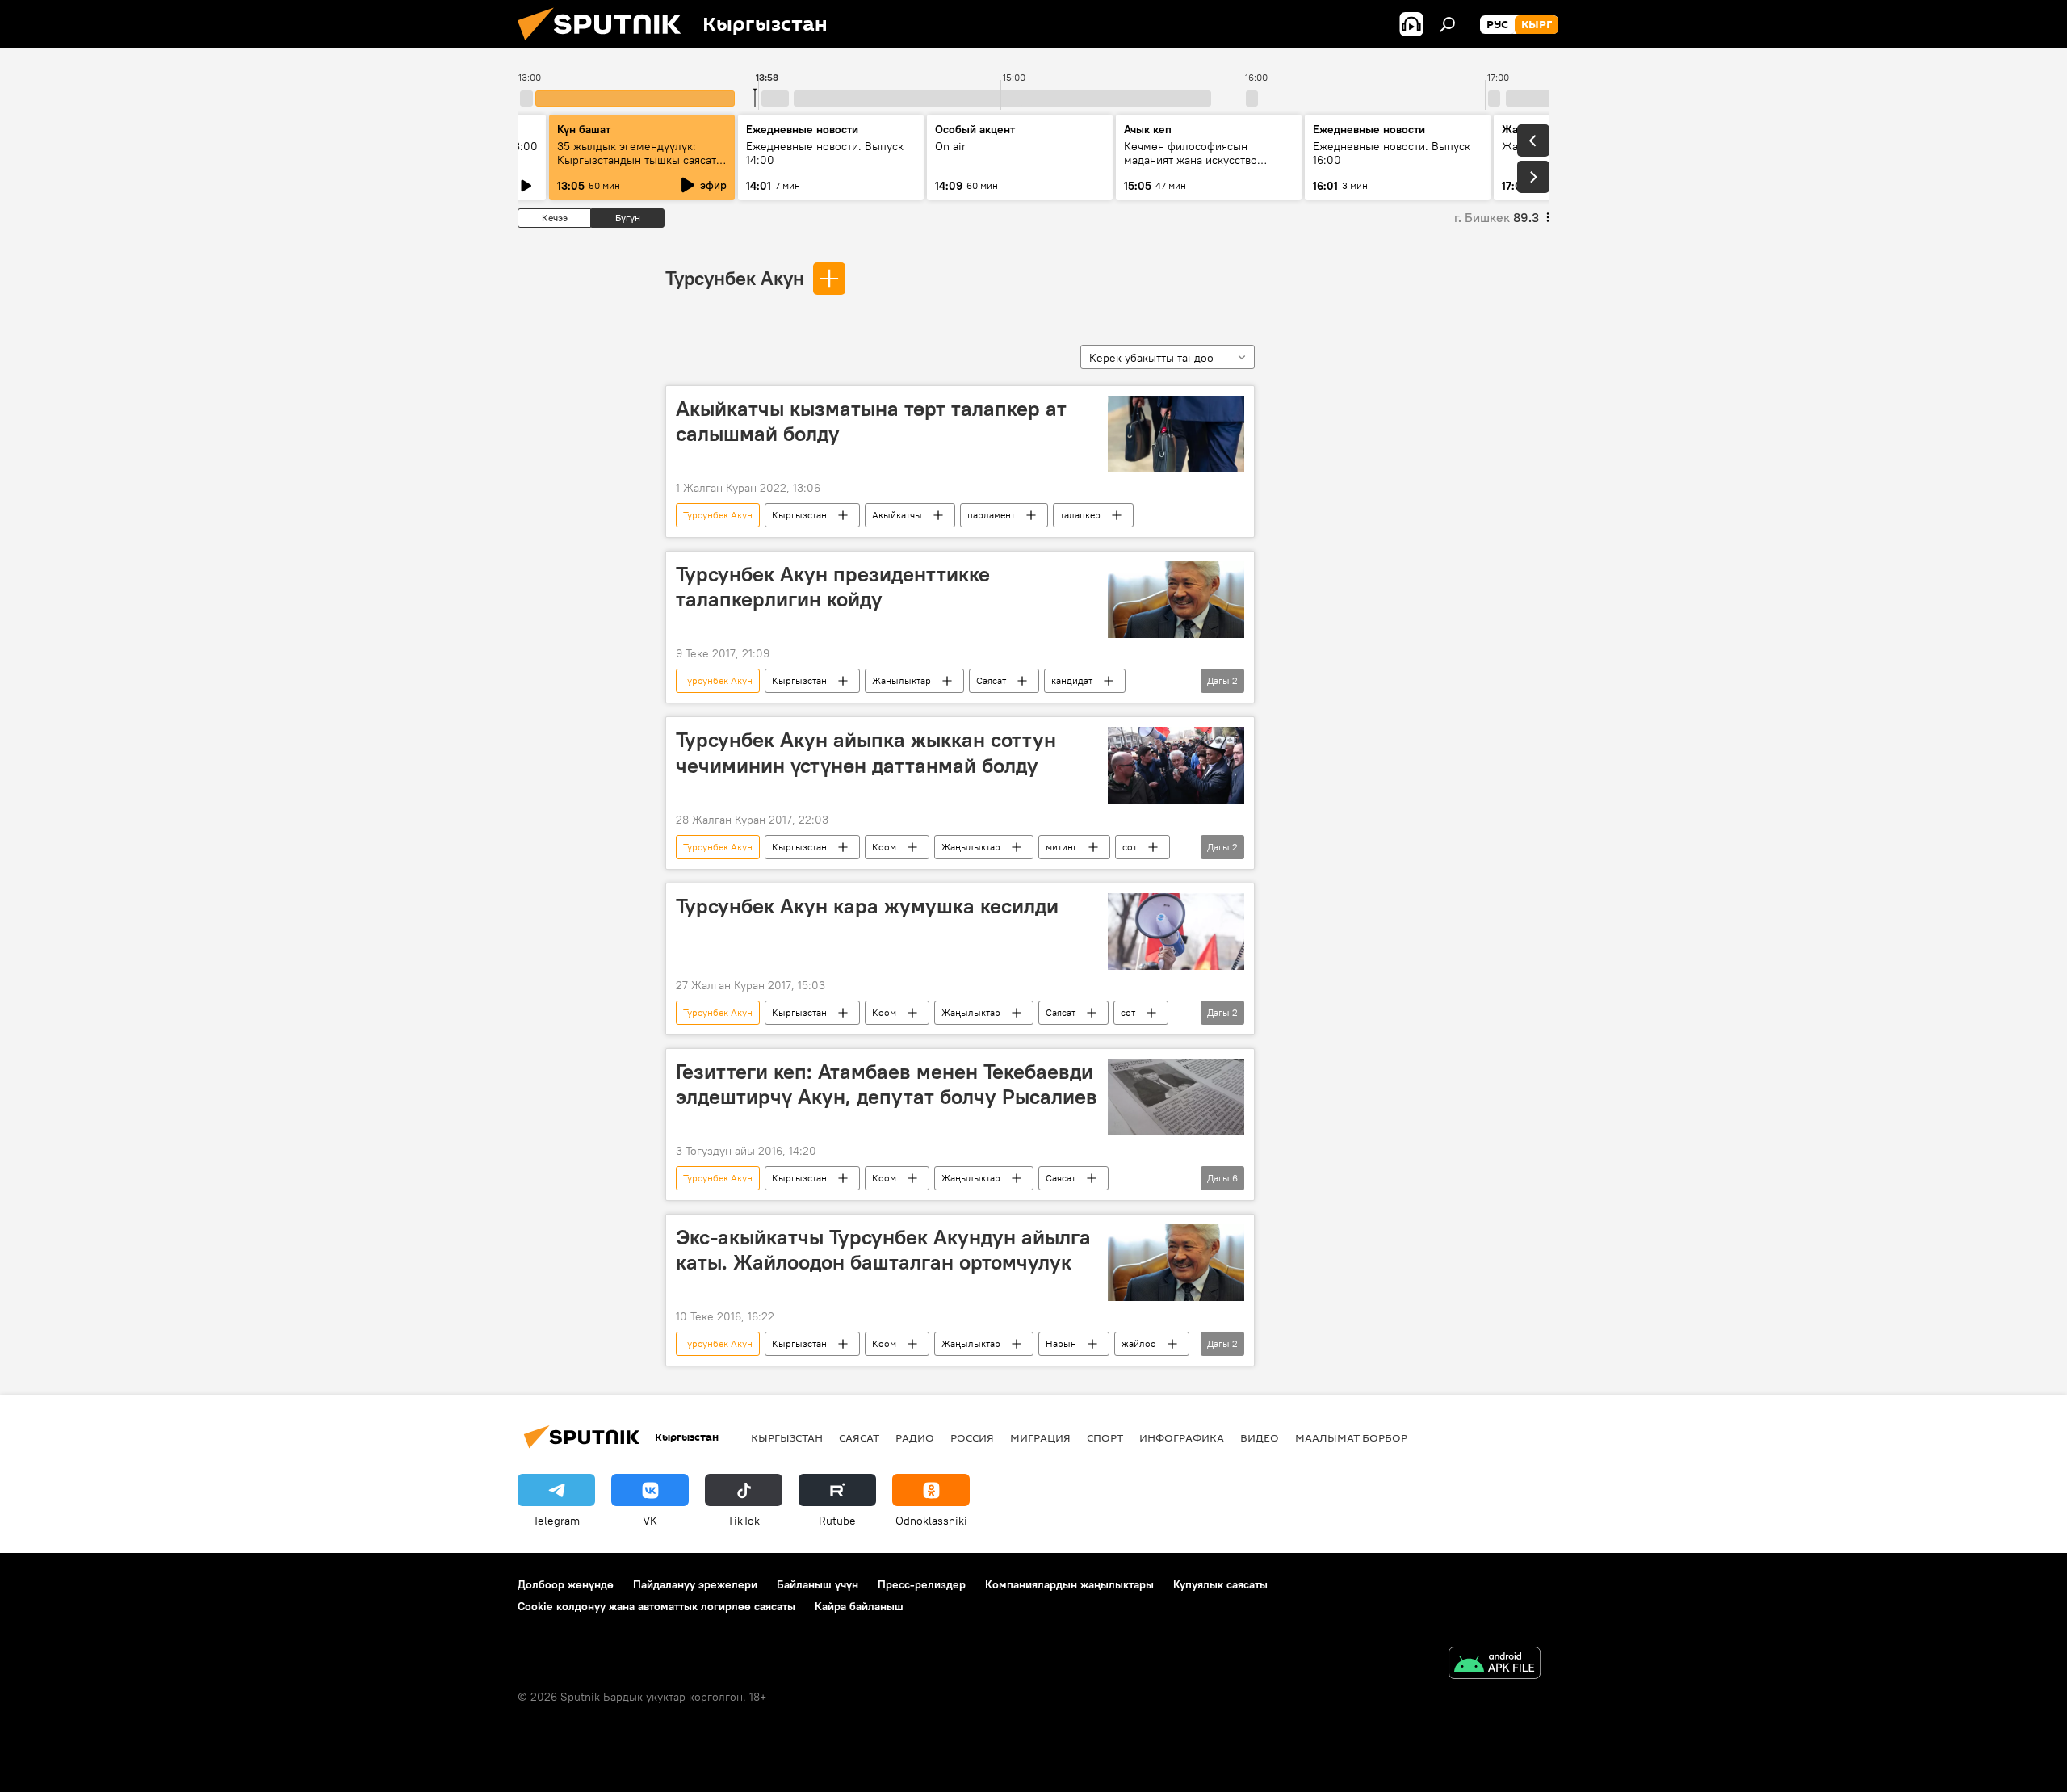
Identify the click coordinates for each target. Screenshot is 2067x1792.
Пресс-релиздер (922, 1584)
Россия (972, 1437)
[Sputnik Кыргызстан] (606, 44)
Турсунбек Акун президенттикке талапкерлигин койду (833, 587)
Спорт (1105, 1437)
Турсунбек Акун (735, 278)
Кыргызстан (799, 515)
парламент (991, 515)
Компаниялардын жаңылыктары (1069, 1584)
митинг (1061, 847)
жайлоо (1139, 1343)
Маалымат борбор (1351, 1437)
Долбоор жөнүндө (566, 1584)
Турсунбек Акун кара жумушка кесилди (867, 906)
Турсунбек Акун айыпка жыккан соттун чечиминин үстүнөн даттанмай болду (866, 752)
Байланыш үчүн (818, 1584)
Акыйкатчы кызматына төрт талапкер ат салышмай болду (871, 421)
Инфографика (1182, 1437)
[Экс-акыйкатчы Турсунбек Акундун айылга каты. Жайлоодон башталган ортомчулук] (1176, 1263)
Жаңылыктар (901, 680)
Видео (1260, 1437)
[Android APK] (1495, 1665)
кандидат (1072, 680)
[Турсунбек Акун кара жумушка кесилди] (1176, 932)
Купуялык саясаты (1220, 1584)
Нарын (1061, 1343)
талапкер (1080, 515)
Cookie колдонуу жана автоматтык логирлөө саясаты (656, 1606)
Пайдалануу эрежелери (695, 1584)
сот (1130, 847)
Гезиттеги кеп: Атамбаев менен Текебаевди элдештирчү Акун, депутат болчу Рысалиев (887, 1084)
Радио (915, 1437)
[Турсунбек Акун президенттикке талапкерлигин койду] (1176, 600)
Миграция (1040, 1437)
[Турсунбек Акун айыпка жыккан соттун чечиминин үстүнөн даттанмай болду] (1176, 765)
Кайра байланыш (859, 1606)
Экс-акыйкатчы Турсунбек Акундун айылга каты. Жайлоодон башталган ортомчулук (883, 1250)
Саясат (991, 680)
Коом (884, 847)
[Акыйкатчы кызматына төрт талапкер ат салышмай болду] (1176, 434)
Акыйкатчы (897, 515)
